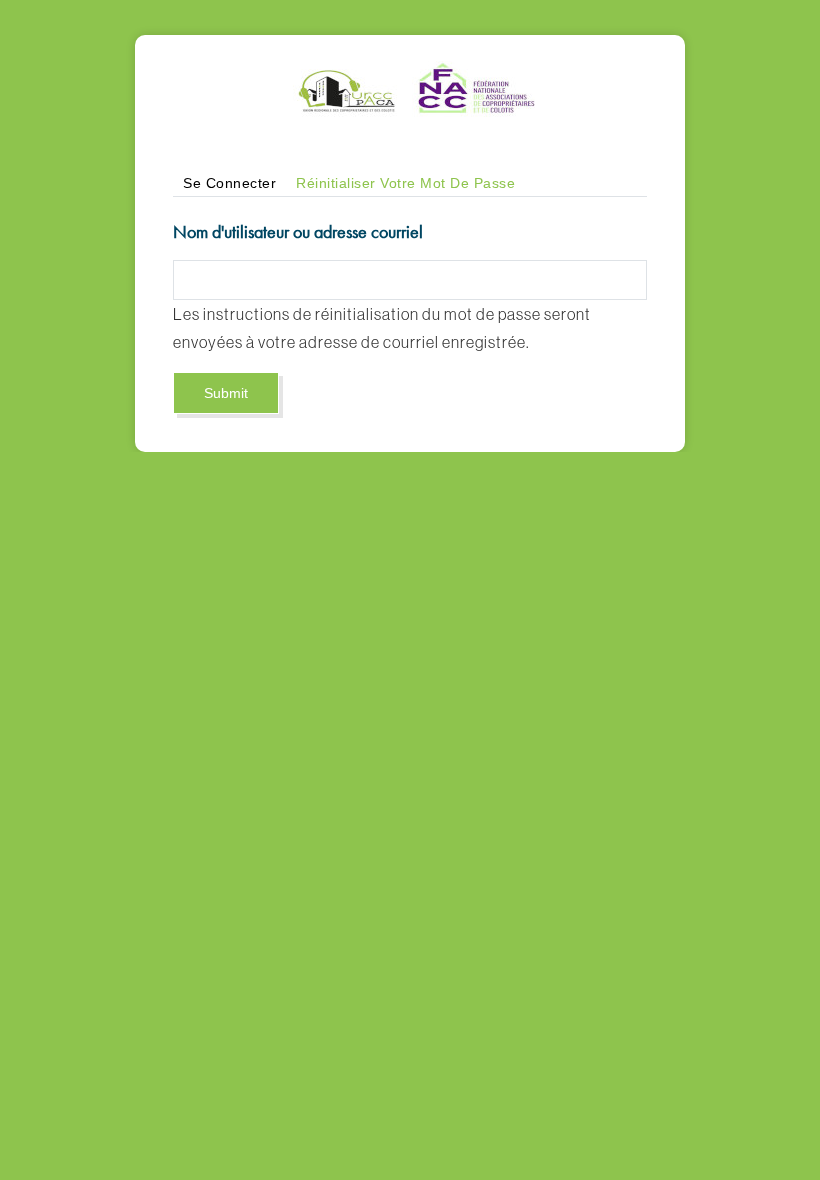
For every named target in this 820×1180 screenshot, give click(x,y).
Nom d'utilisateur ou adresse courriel (298, 232)
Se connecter (229, 183)
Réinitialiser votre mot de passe (410, 185)
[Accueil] (410, 67)
